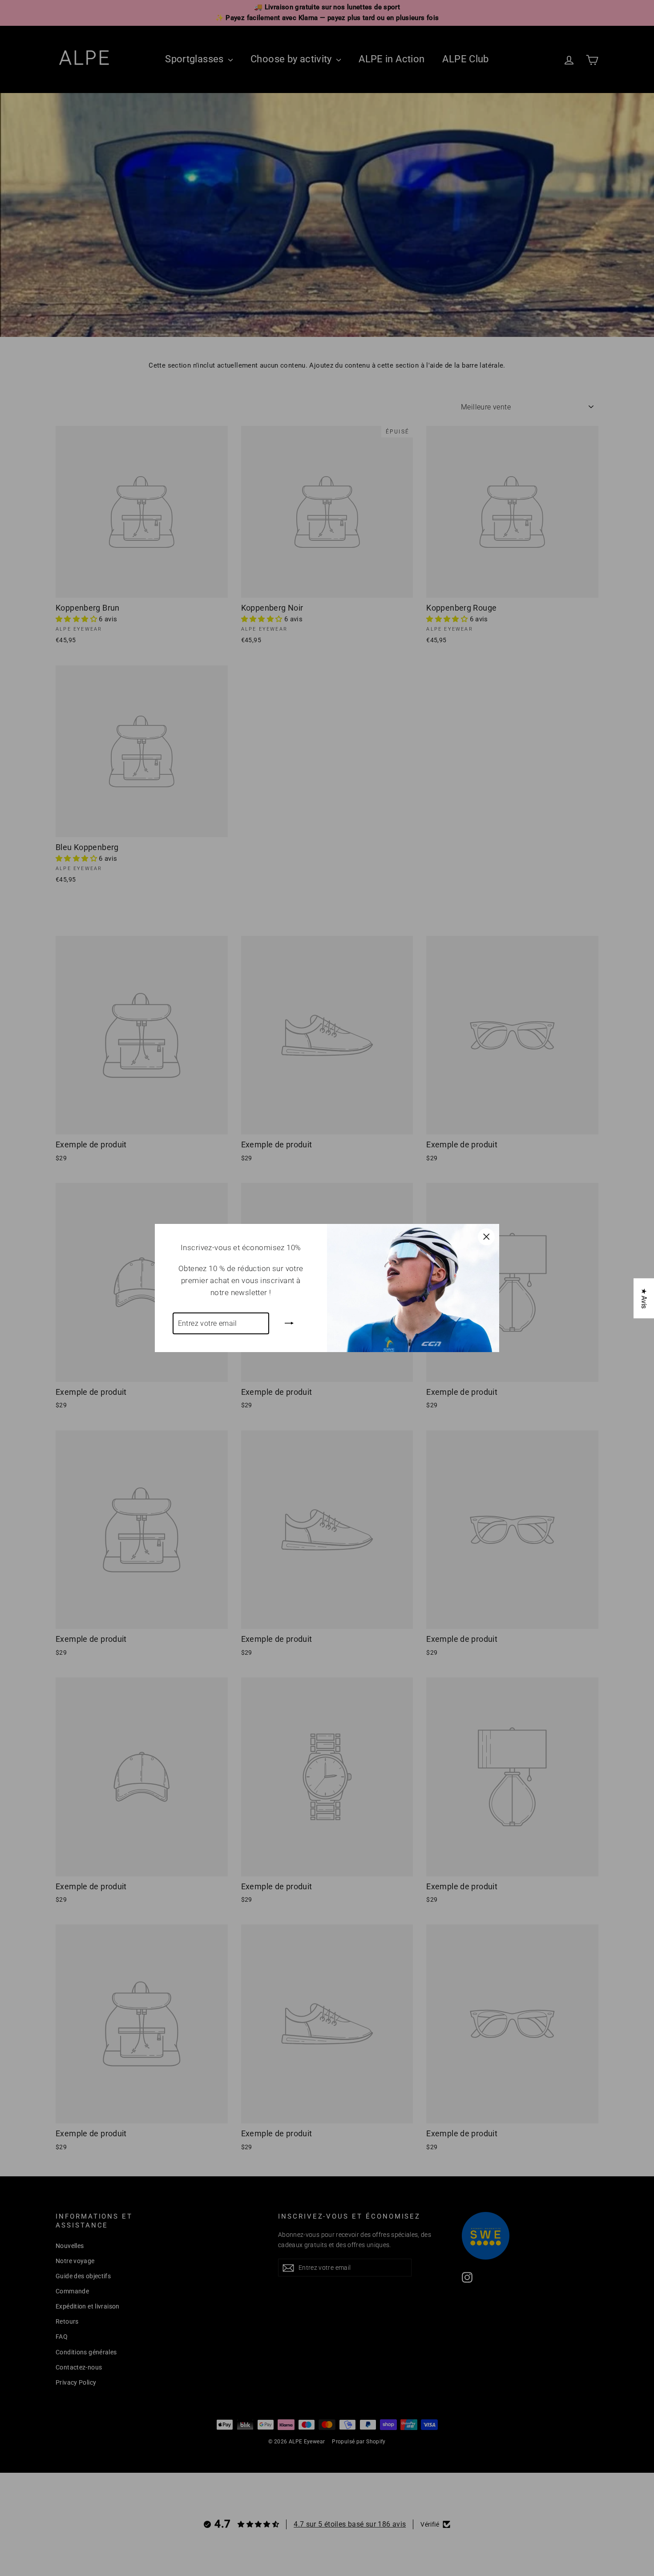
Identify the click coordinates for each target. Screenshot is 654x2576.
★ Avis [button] (644, 1298)
